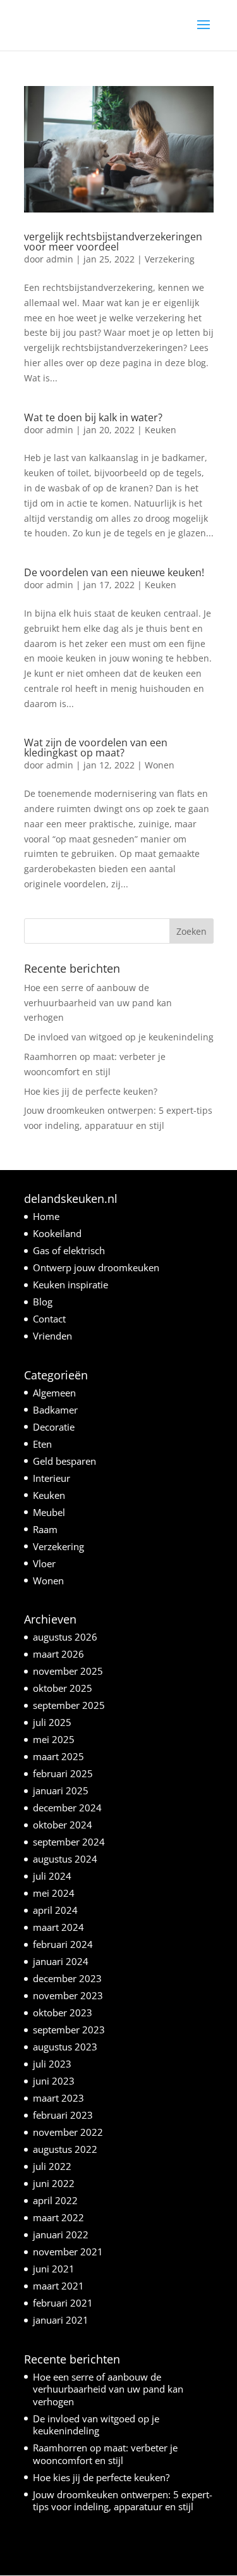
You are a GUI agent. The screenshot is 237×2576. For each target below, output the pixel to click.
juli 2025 (52, 1722)
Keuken (161, 430)
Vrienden (52, 1336)
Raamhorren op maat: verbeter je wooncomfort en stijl (105, 2454)
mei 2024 (54, 1893)
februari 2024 (63, 1944)
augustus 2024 (65, 1859)
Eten (42, 1444)
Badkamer (55, 1410)
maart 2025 (58, 1756)
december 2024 (67, 1808)
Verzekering (170, 259)
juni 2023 (54, 2081)
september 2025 (69, 1705)
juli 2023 (52, 2064)
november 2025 (68, 1671)
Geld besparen (64, 1461)
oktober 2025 (63, 1688)
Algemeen (54, 1393)
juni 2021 (54, 2269)
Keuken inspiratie (70, 1285)
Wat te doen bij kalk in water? (93, 417)
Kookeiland (57, 1233)
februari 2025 (63, 1773)
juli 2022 (52, 2166)
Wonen (160, 765)
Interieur (52, 1478)
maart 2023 (58, 2098)
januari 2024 (61, 1961)
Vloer (44, 1563)
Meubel (49, 1512)
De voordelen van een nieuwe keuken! (114, 572)
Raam (45, 1529)
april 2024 (55, 1910)
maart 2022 (58, 2217)
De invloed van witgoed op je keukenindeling (119, 1037)
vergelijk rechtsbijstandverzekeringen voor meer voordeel (113, 242)
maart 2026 (58, 1654)
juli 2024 (52, 1876)
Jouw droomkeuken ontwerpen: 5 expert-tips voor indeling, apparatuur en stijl (123, 2501)
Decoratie (54, 1427)
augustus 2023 (65, 2047)
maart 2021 (58, 2286)
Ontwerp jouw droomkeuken (96, 1267)
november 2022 (68, 2132)
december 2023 (67, 1978)
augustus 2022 (65, 2149)
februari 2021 (63, 2303)
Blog (43, 1302)
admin (60, 259)
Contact (49, 1319)
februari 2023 (63, 2115)
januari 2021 (61, 2320)
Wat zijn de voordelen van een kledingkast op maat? (96, 748)
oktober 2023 (63, 2012)
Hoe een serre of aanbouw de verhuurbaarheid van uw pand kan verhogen (98, 1003)
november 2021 (68, 2252)
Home (46, 1216)
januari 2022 (61, 2234)
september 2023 (69, 2030)
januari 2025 (61, 1790)
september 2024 (69, 1842)
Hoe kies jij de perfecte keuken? (91, 1091)
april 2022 (55, 2200)
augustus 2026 (65, 1637)
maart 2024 (58, 1927)
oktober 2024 (63, 1825)
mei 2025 (54, 1739)
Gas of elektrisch (69, 1250)
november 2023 (68, 1995)
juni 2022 (54, 2183)
